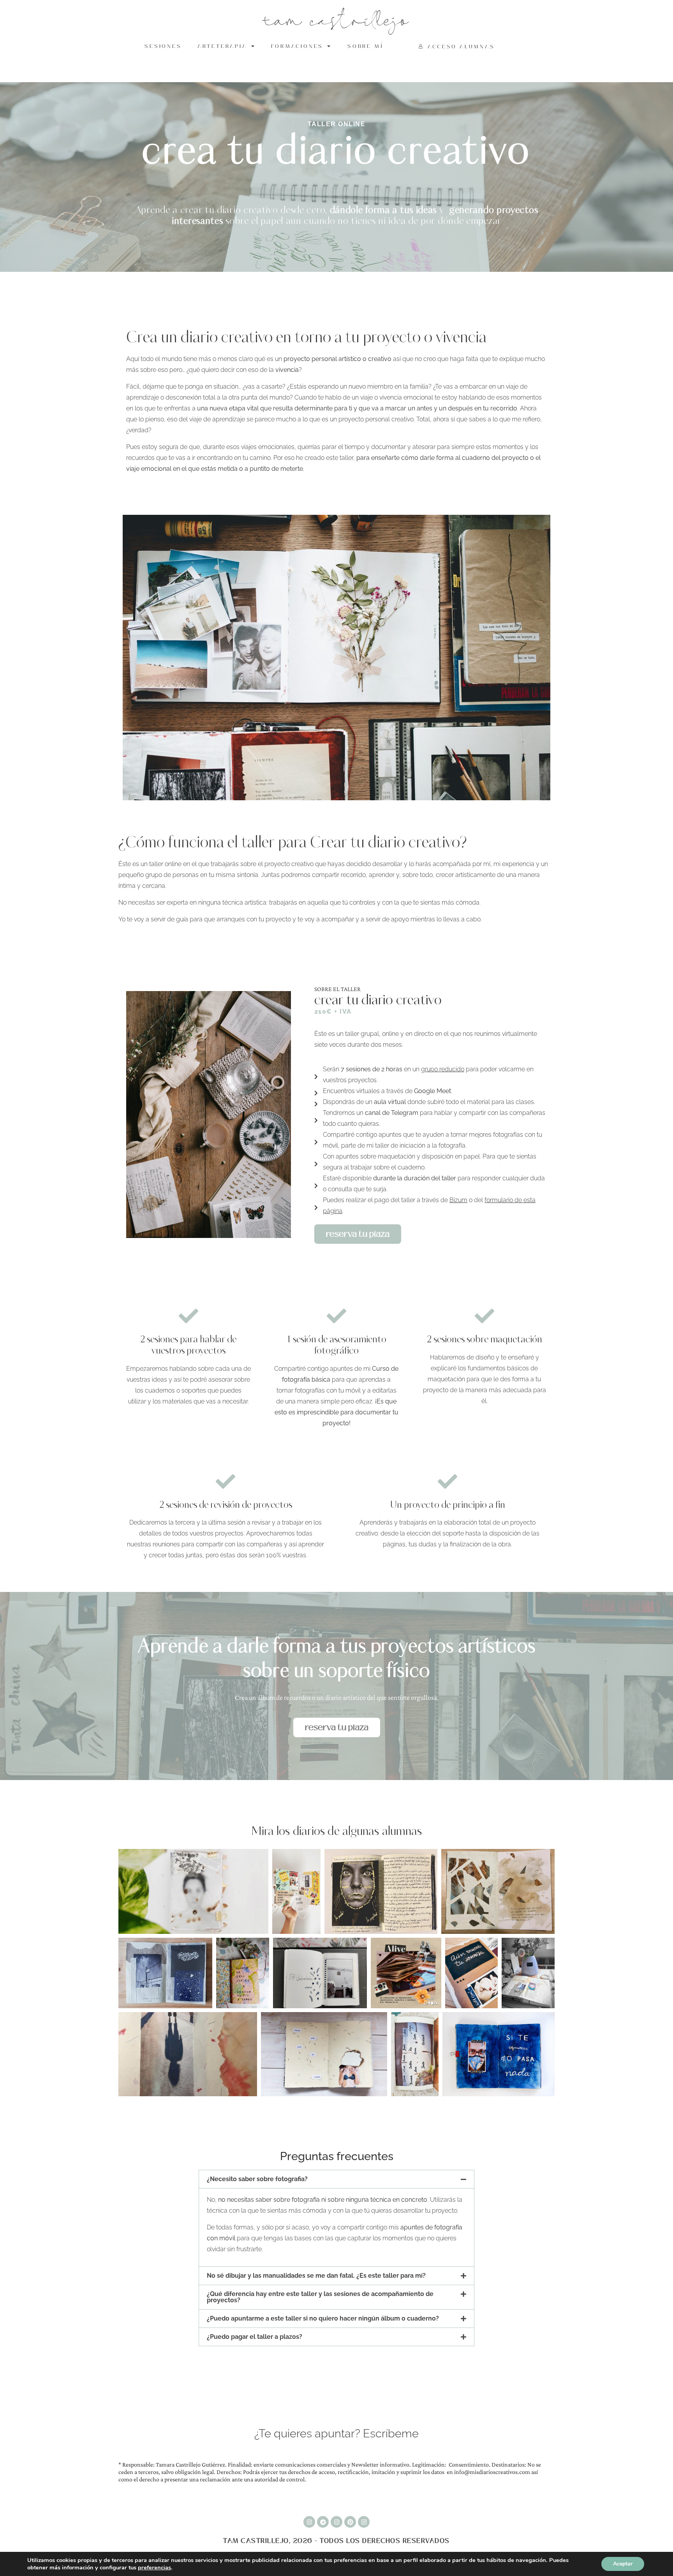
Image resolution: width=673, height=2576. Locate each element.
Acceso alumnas (461, 47)
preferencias (154, 2567)
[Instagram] (309, 2522)
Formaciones (297, 46)
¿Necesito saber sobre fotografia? (257, 2179)
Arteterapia (222, 46)
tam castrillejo (337, 22)
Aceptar (623, 2564)
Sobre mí (365, 46)
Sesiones (163, 46)
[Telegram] (323, 2522)
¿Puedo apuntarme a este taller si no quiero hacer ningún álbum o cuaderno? (323, 2318)
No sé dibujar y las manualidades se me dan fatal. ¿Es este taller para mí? (316, 2276)
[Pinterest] (350, 2522)
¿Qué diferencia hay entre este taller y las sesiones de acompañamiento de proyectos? (320, 2297)
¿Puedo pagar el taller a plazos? (255, 2337)
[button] (336, 2179)
